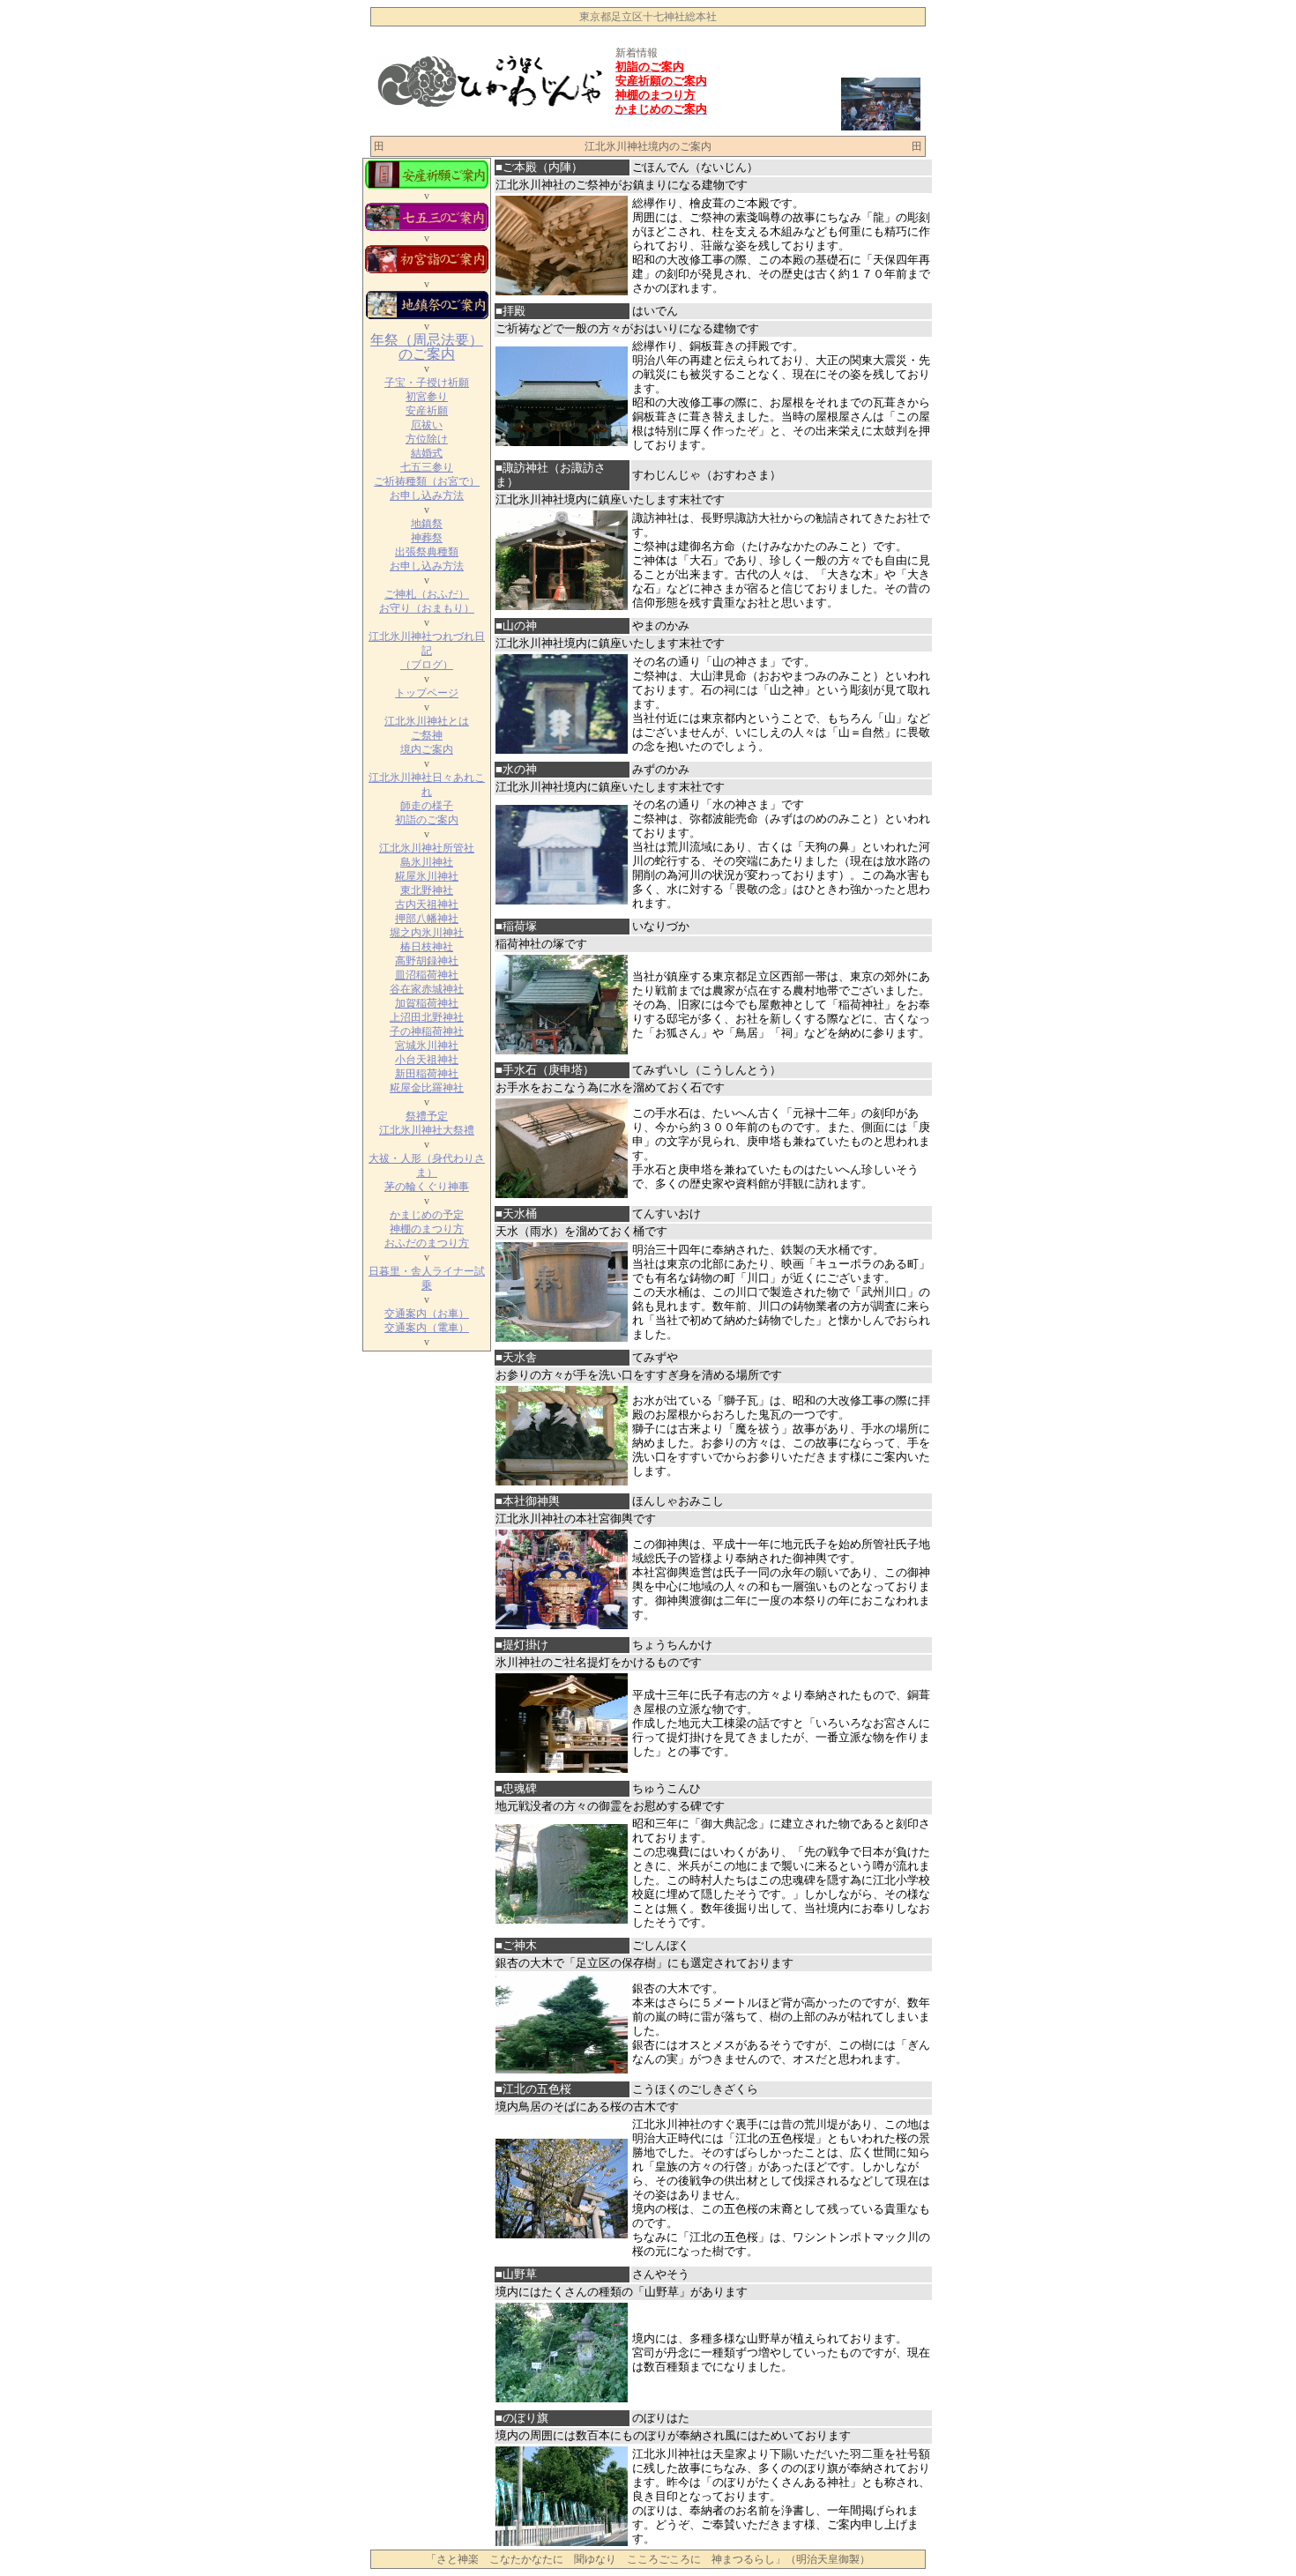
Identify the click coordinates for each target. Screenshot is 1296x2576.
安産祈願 (427, 411)
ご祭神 (427, 735)
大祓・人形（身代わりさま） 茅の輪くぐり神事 (427, 1173)
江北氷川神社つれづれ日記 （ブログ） (427, 651)
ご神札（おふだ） (427, 594)
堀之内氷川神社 (427, 933)
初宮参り (427, 397)
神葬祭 (427, 538)
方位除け (427, 439)
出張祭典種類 (427, 552)
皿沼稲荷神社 (427, 975)
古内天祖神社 (427, 905)
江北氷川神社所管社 (427, 848)
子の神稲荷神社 (427, 1031)
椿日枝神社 (427, 947)
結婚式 (427, 453)
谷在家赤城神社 (427, 989)
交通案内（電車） (427, 1328)
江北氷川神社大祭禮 (427, 1130)
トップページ (427, 693)
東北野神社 (427, 890)
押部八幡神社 (427, 919)
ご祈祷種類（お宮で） (427, 481)
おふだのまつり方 (427, 1243)
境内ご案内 (427, 749)
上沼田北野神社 (427, 1017)
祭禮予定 (427, 1116)
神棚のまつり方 (427, 1229)
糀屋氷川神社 (427, 876)
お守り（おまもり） (427, 608)
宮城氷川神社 (427, 1046)
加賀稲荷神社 (427, 1003)
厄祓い (427, 425)
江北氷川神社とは (427, 721)
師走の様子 (427, 806)
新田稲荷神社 (427, 1074)
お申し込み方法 (427, 495)
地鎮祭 (427, 524)
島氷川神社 (427, 862)
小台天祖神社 (427, 1060)
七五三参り (427, 467)
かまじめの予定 (427, 1215)
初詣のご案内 (427, 820)
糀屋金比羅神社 (427, 1088)
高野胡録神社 (427, 961)
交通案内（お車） (427, 1314)
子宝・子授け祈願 (427, 383)
